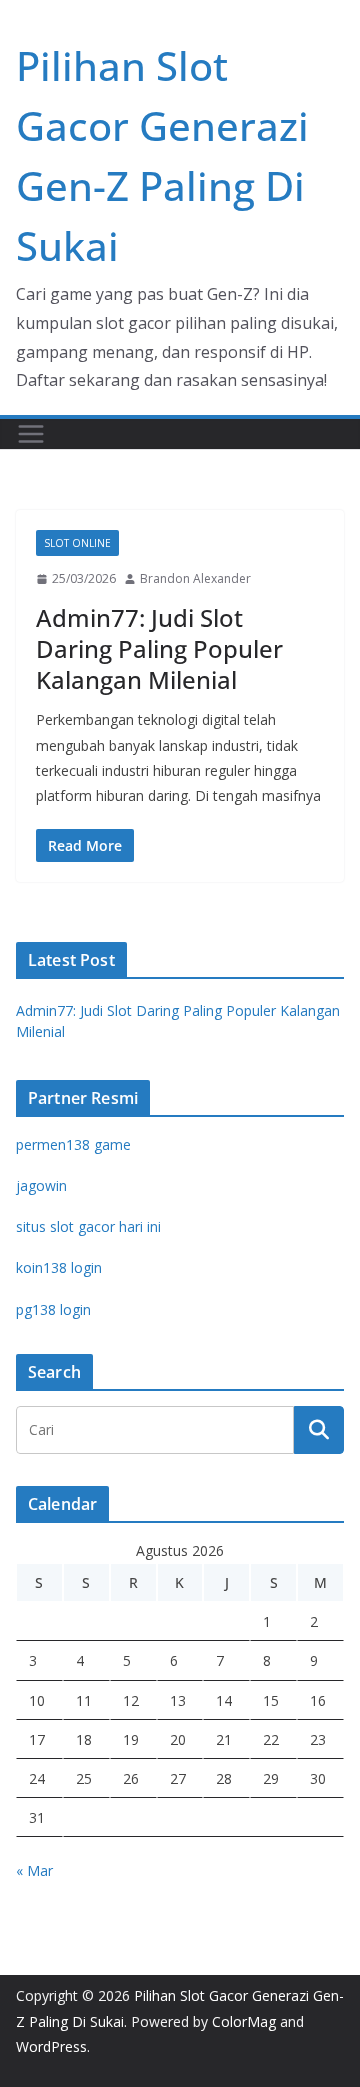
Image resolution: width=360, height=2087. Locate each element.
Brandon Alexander (195, 578)
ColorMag (244, 2021)
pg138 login (53, 1309)
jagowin (41, 1185)
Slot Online (77, 543)
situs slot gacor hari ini (88, 1226)
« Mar (34, 1870)
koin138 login (59, 1267)
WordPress (51, 2046)
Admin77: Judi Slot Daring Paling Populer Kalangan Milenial (159, 648)
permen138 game (73, 1144)
